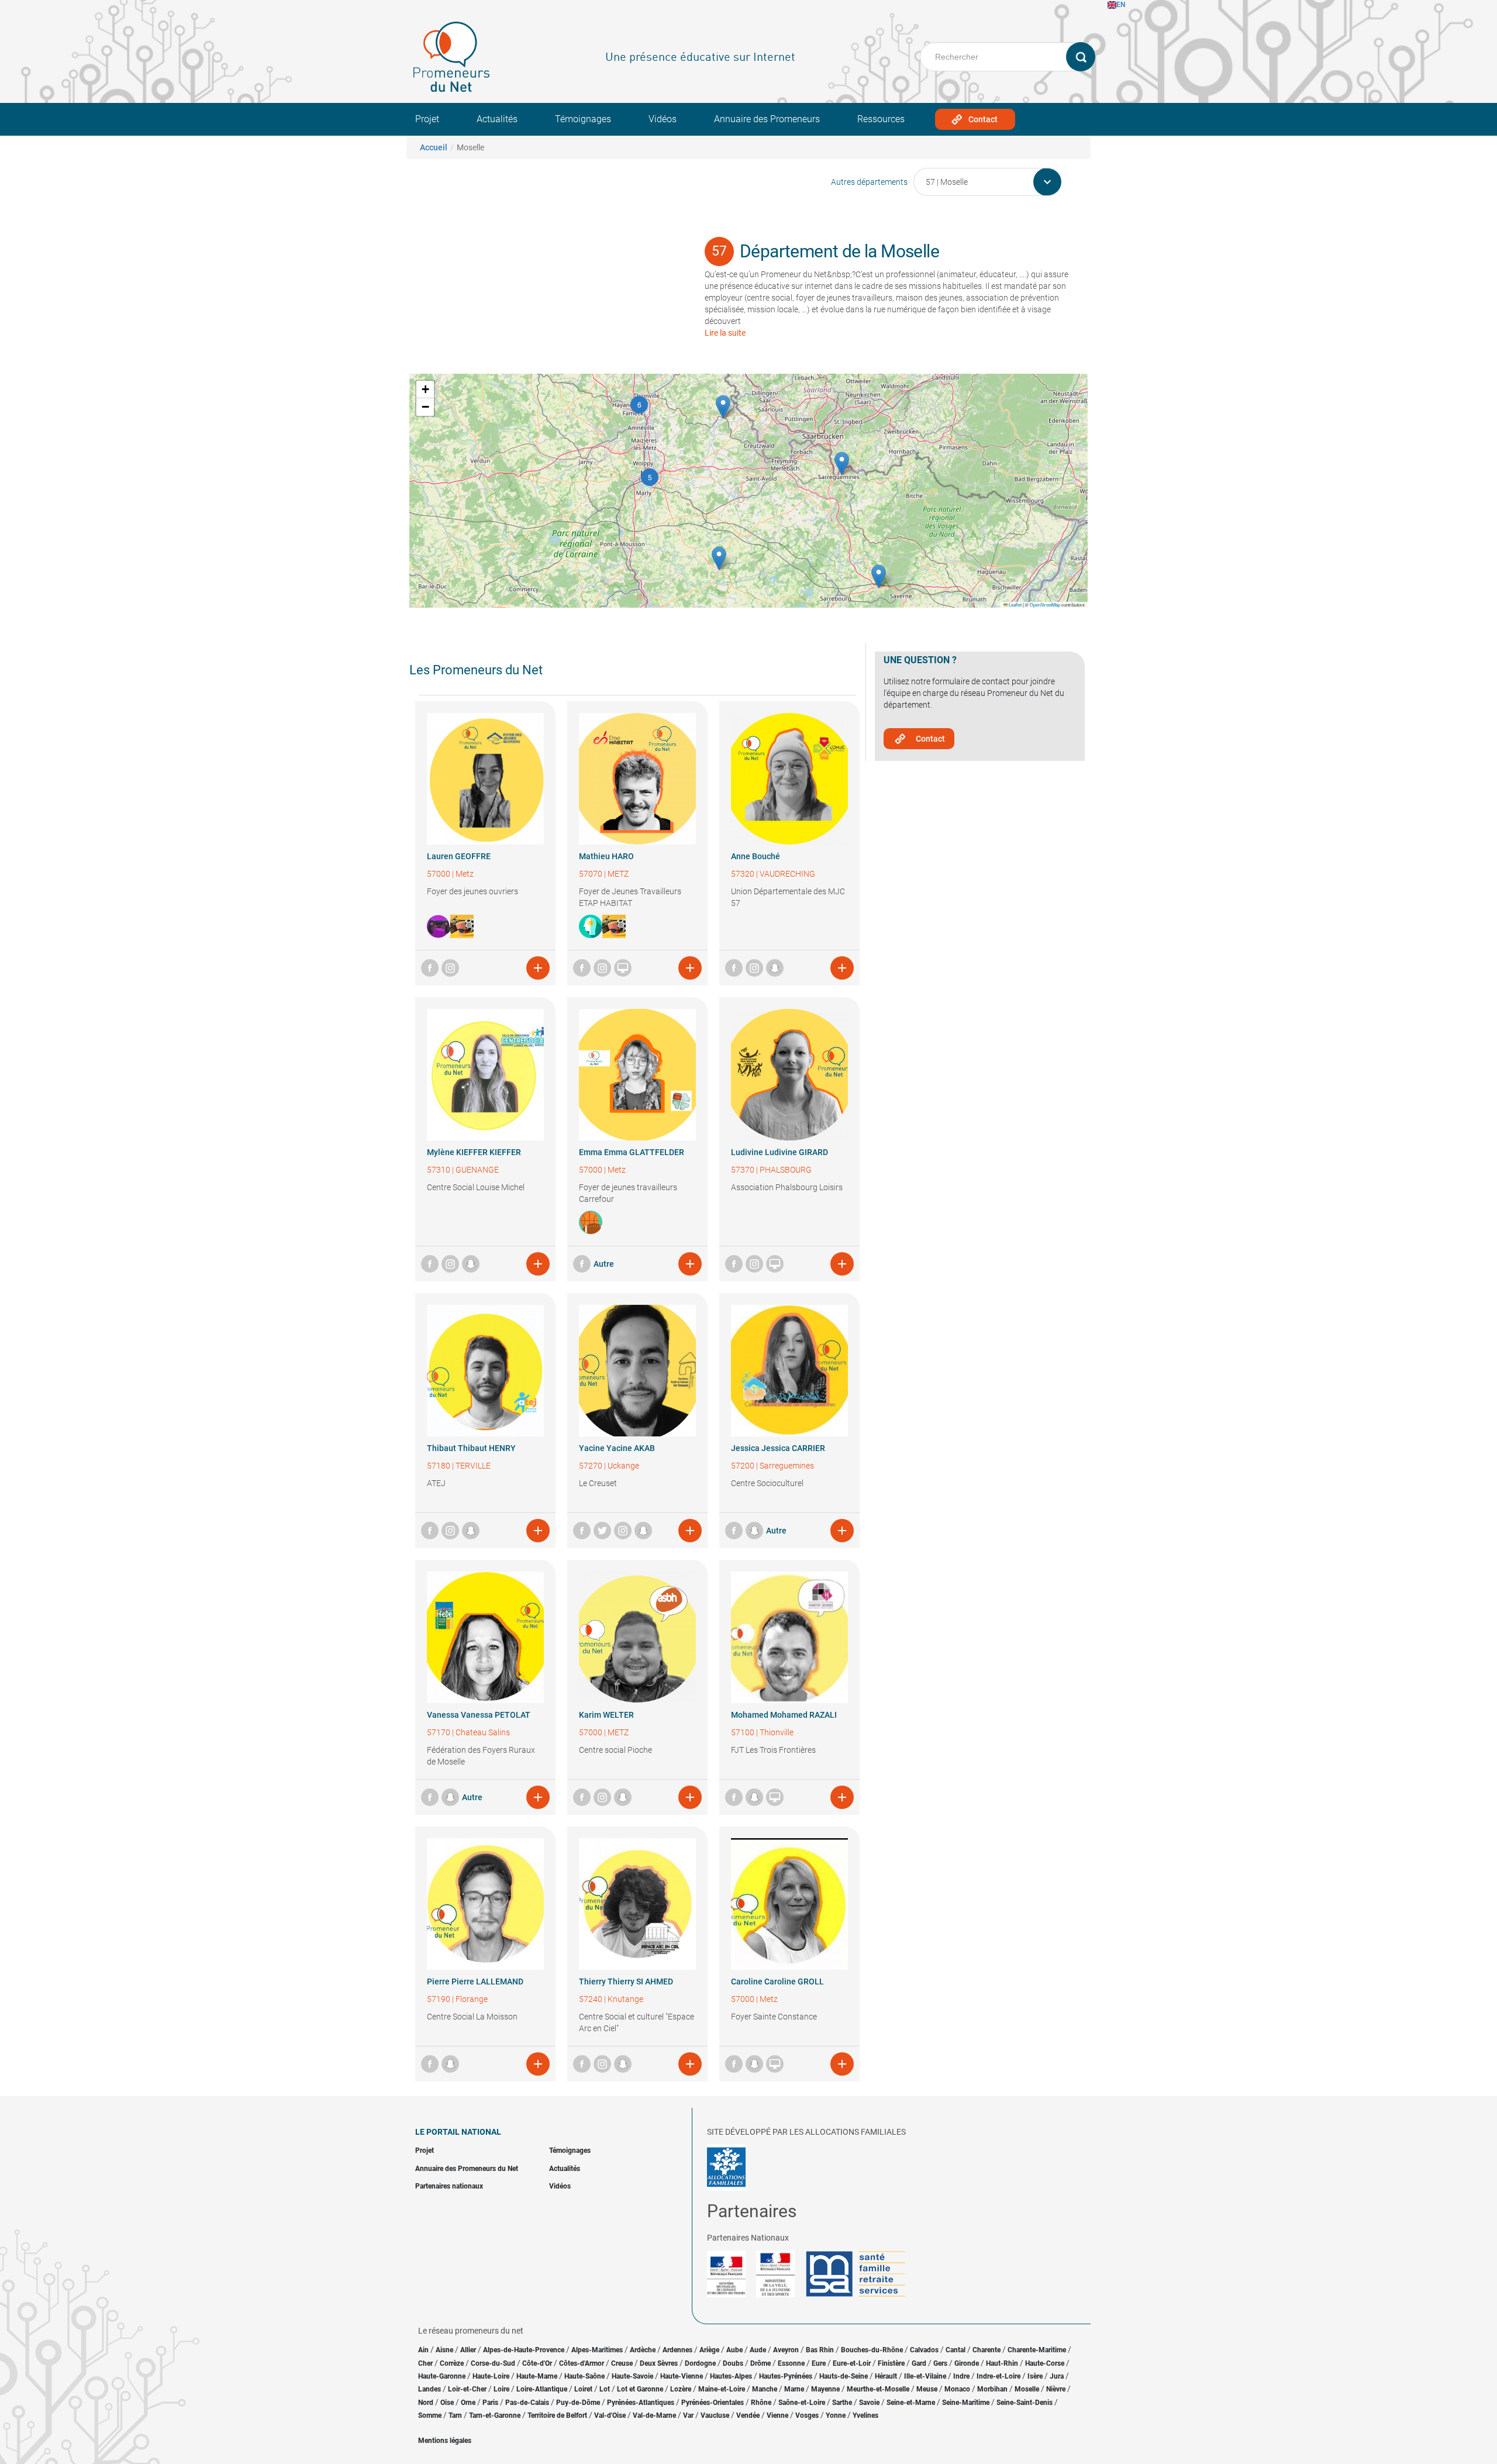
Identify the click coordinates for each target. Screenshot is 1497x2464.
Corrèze (452, 2363)
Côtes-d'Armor (582, 2363)
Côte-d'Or (537, 2363)
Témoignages (583, 119)
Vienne (777, 2415)
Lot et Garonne (640, 2389)
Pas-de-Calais (527, 2403)
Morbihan (992, 2389)
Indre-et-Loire (998, 2376)
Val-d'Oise (610, 2415)
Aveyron (786, 2350)
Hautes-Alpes (731, 2376)
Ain (424, 2350)
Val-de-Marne (654, 2415)
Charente (986, 2350)
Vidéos (663, 119)
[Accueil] (451, 57)
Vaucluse (715, 2415)
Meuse (927, 2389)
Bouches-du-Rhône (872, 2350)
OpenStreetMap (1045, 604)
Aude (758, 2350)
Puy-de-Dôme (578, 2403)
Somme (430, 2415)
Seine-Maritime (966, 2403)
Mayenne (825, 2389)
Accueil (434, 147)
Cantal (956, 2350)
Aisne (444, 2350)
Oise (447, 2403)
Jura (1057, 2376)
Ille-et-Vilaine (925, 2376)
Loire (501, 2389)
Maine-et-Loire (722, 2389)
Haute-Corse (1045, 2363)
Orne (468, 2403)
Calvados (924, 2350)
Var (688, 2415)
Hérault (886, 2376)
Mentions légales (445, 2441)
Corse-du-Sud (493, 2363)
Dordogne (700, 2363)
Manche (765, 2389)
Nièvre (1056, 2389)
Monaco (957, 2389)
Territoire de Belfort (557, 2415)
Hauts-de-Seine (844, 2376)
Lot (605, 2389)
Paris (490, 2403)
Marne (794, 2389)
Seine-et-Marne (911, 2403)
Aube (734, 2350)
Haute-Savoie (632, 2376)
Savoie (869, 2403)
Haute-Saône (584, 2376)
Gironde (967, 2363)
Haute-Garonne (442, 2376)
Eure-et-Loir (852, 2363)
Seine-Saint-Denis (1025, 2403)
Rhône (761, 2403)
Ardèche (643, 2350)
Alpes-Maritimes (597, 2350)
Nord (426, 2403)
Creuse (622, 2363)
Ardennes (677, 2350)
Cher (425, 2363)
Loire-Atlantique (542, 2389)
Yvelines (865, 2415)
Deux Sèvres (659, 2363)
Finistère (891, 2363)
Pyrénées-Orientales (713, 2403)
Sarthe (842, 2403)
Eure (819, 2363)
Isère (1035, 2376)
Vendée (748, 2415)
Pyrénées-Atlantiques (641, 2403)
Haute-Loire (491, 2376)
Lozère (681, 2389)
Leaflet (1015, 604)
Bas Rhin (820, 2350)
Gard (919, 2363)
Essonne (791, 2363)
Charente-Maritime (1037, 2350)
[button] (650, 477)
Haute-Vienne (682, 2376)
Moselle (1027, 2389)
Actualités (497, 119)
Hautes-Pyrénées (786, 2376)
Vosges (807, 2415)
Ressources (881, 119)
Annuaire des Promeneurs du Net (467, 2169)
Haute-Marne (537, 2376)
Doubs (733, 2363)
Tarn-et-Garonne (495, 2415)
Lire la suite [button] (725, 333)
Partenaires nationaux (449, 2186)
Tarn (455, 2415)
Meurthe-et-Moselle (878, 2389)
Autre (604, 1264)
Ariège (709, 2350)
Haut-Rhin (1002, 2363)
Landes (430, 2389)
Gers (940, 2363)
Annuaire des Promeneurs (767, 119)
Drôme (760, 2363)
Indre (961, 2376)
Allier (468, 2350)
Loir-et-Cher (467, 2389)
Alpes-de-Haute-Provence (524, 2350)
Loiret (583, 2389)
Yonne (836, 2415)
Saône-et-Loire (802, 2403)
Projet (427, 119)
